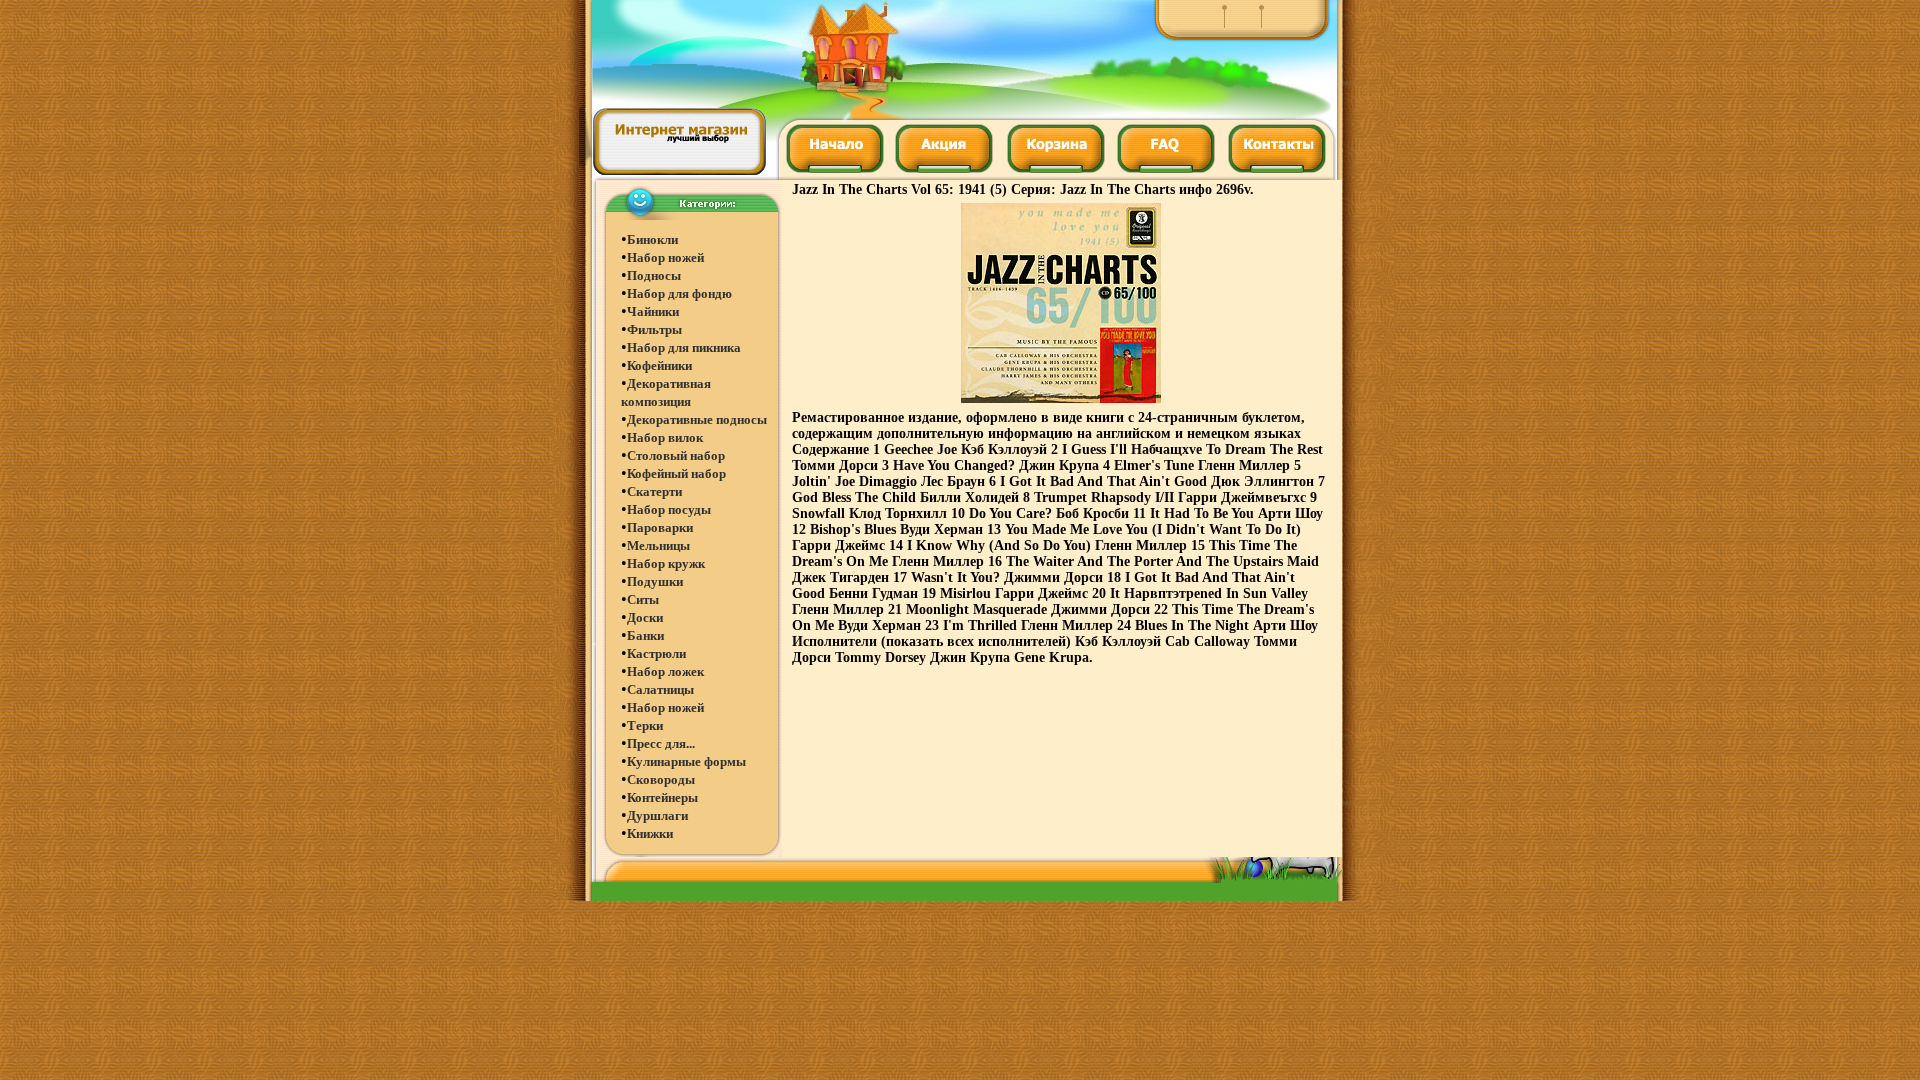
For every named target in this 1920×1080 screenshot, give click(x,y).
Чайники (653, 311)
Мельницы (658, 545)
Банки (645, 635)
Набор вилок (665, 437)
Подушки (655, 581)
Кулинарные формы (686, 761)
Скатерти (654, 491)
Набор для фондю (679, 293)
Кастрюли (656, 653)
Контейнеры (662, 797)
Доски (645, 617)
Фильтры (654, 329)
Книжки (650, 833)
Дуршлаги (657, 815)
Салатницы (660, 689)
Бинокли (652, 239)
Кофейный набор (676, 473)
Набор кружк (666, 563)
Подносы (654, 275)
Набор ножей (665, 257)
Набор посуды (669, 509)
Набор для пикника (684, 347)
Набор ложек (665, 671)
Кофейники (659, 365)
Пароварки (660, 527)
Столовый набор (676, 455)
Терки (645, 725)
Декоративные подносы (697, 419)
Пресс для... (661, 743)
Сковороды (661, 779)
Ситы (643, 599)
